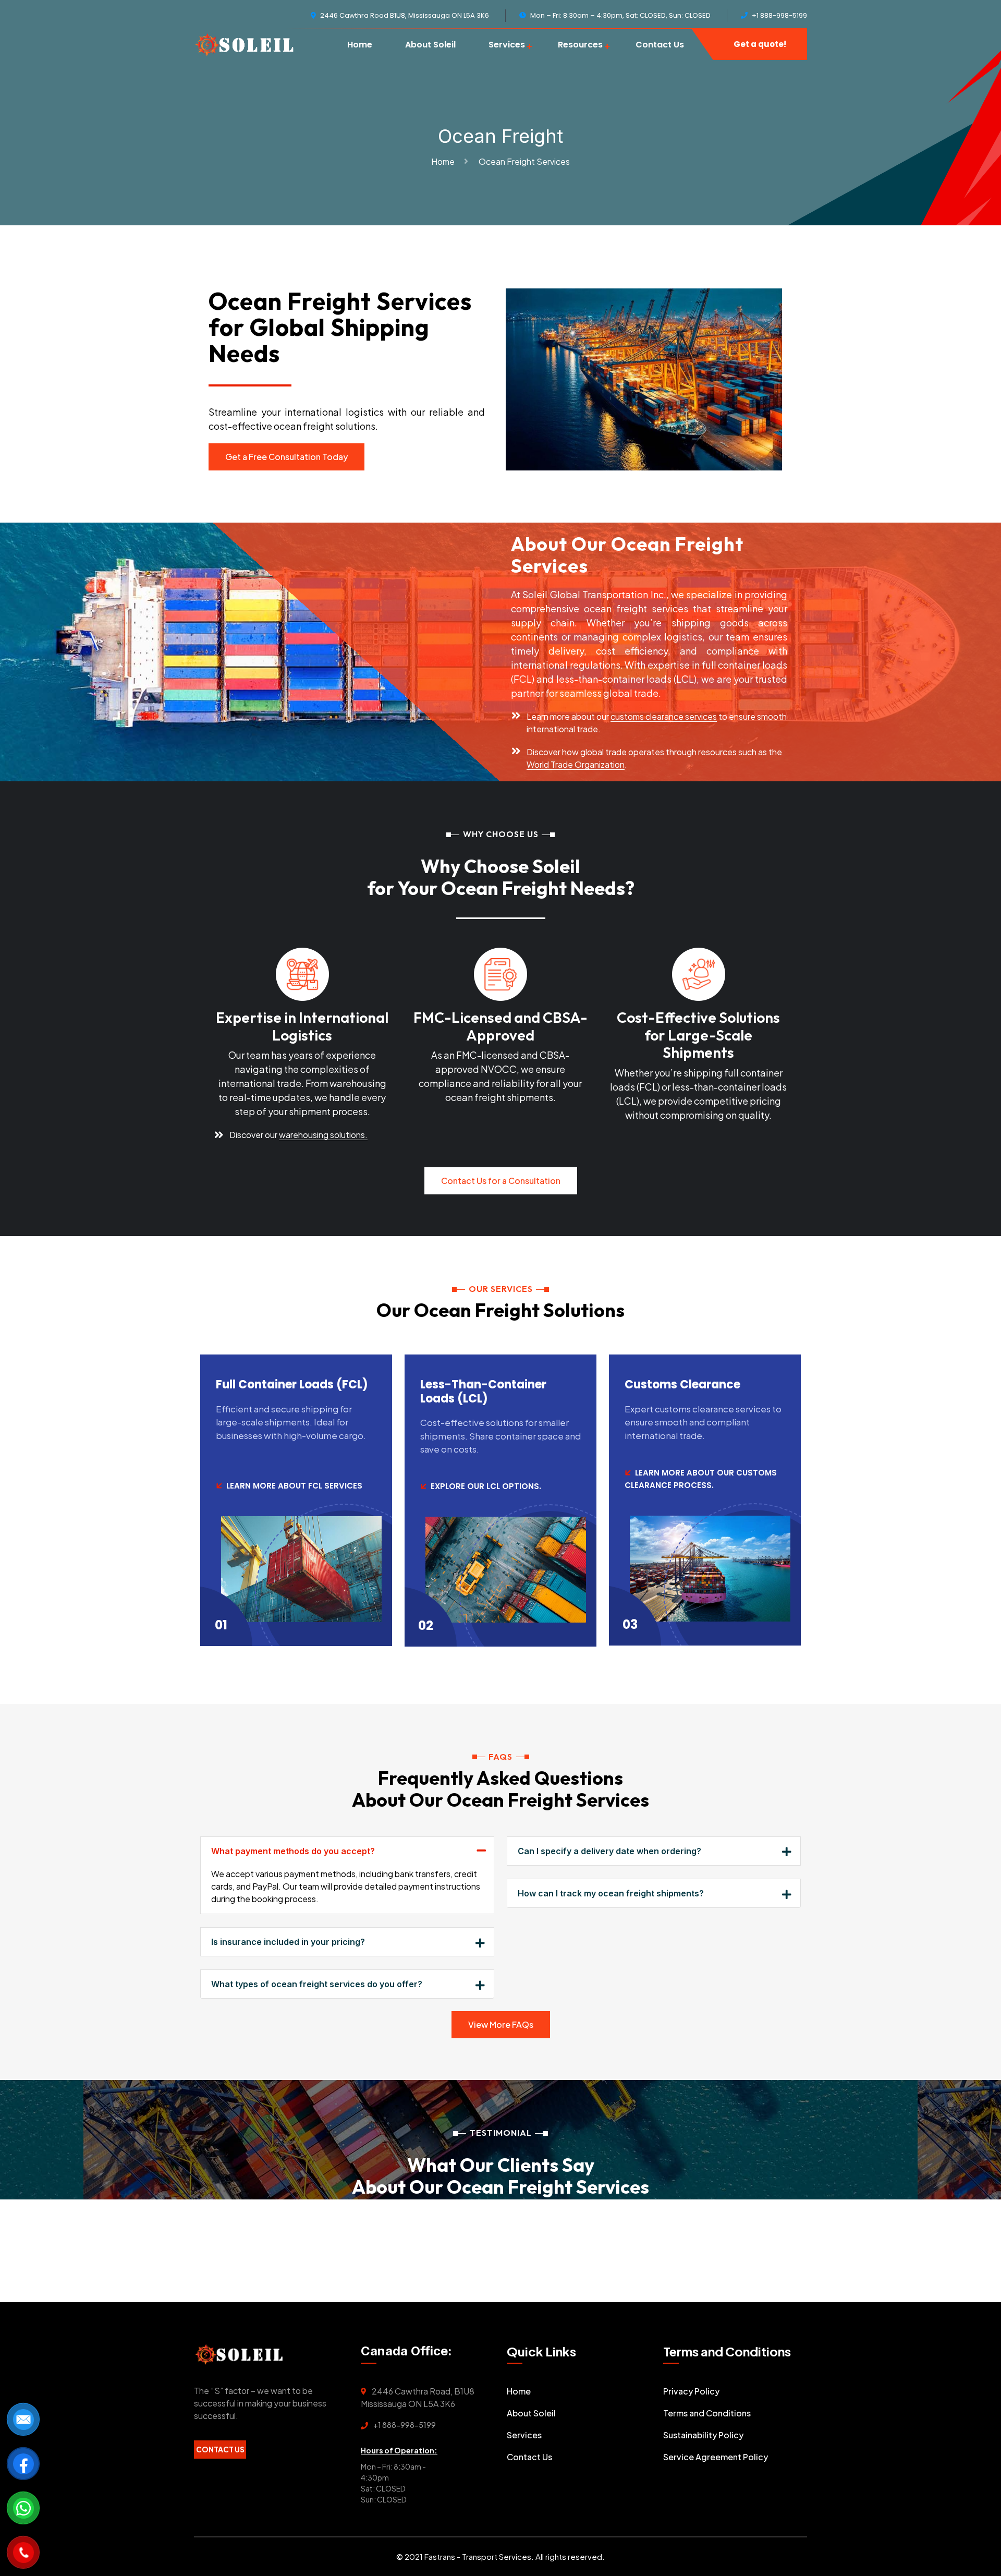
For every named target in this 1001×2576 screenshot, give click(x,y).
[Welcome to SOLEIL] (244, 44)
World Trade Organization (576, 764)
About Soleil (430, 45)
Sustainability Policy (703, 2435)
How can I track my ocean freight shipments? (611, 1893)
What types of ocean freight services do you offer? (317, 1984)
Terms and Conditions (707, 2413)
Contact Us (660, 45)
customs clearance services (664, 716)
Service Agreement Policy (716, 2457)
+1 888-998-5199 (405, 2425)
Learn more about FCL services (294, 1486)
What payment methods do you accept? (293, 1851)
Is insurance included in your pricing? (288, 1942)
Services (507, 45)
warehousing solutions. (323, 1135)
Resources (580, 45)
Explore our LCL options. (486, 1486)
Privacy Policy (691, 2391)
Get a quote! (760, 44)
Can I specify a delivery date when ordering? (609, 1851)
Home (360, 45)
